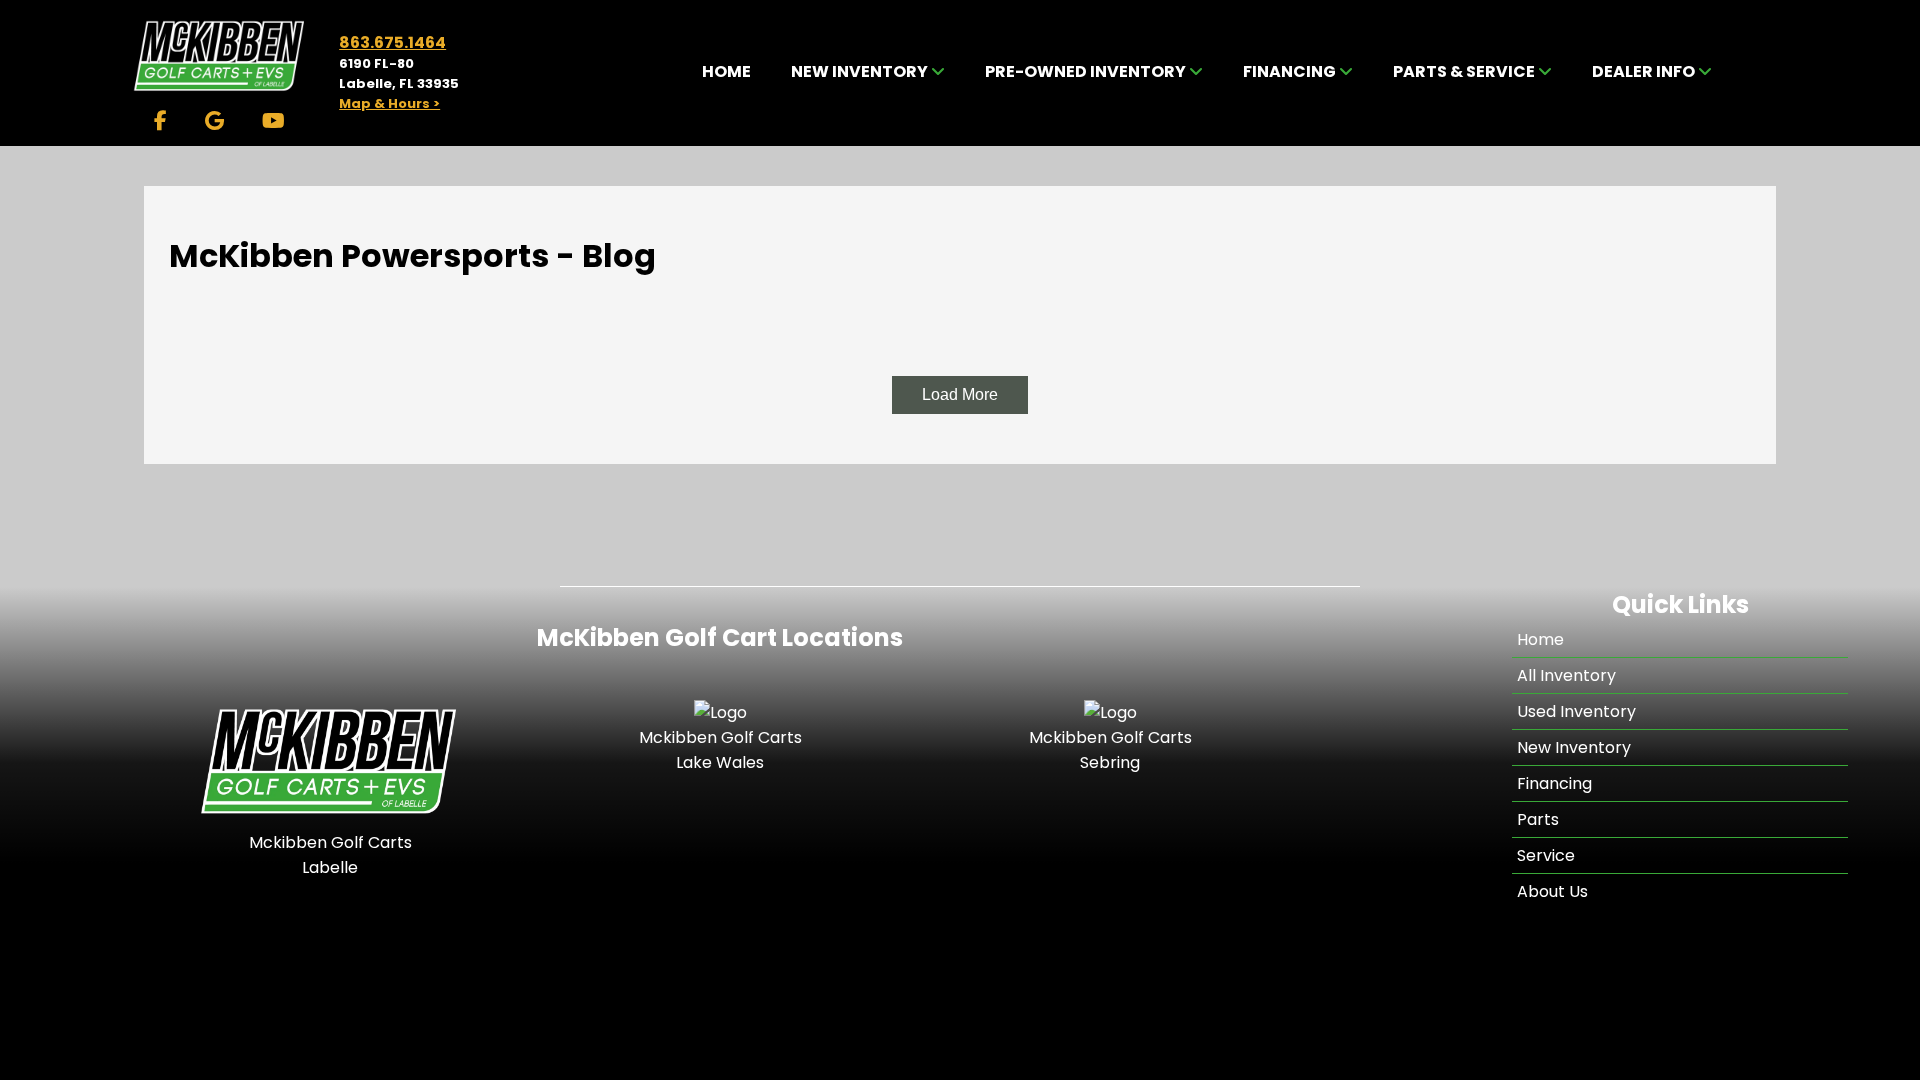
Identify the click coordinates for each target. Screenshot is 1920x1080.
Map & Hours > (389, 103)
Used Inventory (1576, 711)
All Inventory (1566, 675)
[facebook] (160, 121)
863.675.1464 (392, 42)
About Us (1552, 891)
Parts (1538, 819)
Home (1540, 639)
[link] (726, 72)
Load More (960, 394)
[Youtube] (273, 121)
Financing (1554, 783)
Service (1546, 855)
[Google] (214, 121)
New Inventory (1574, 747)
